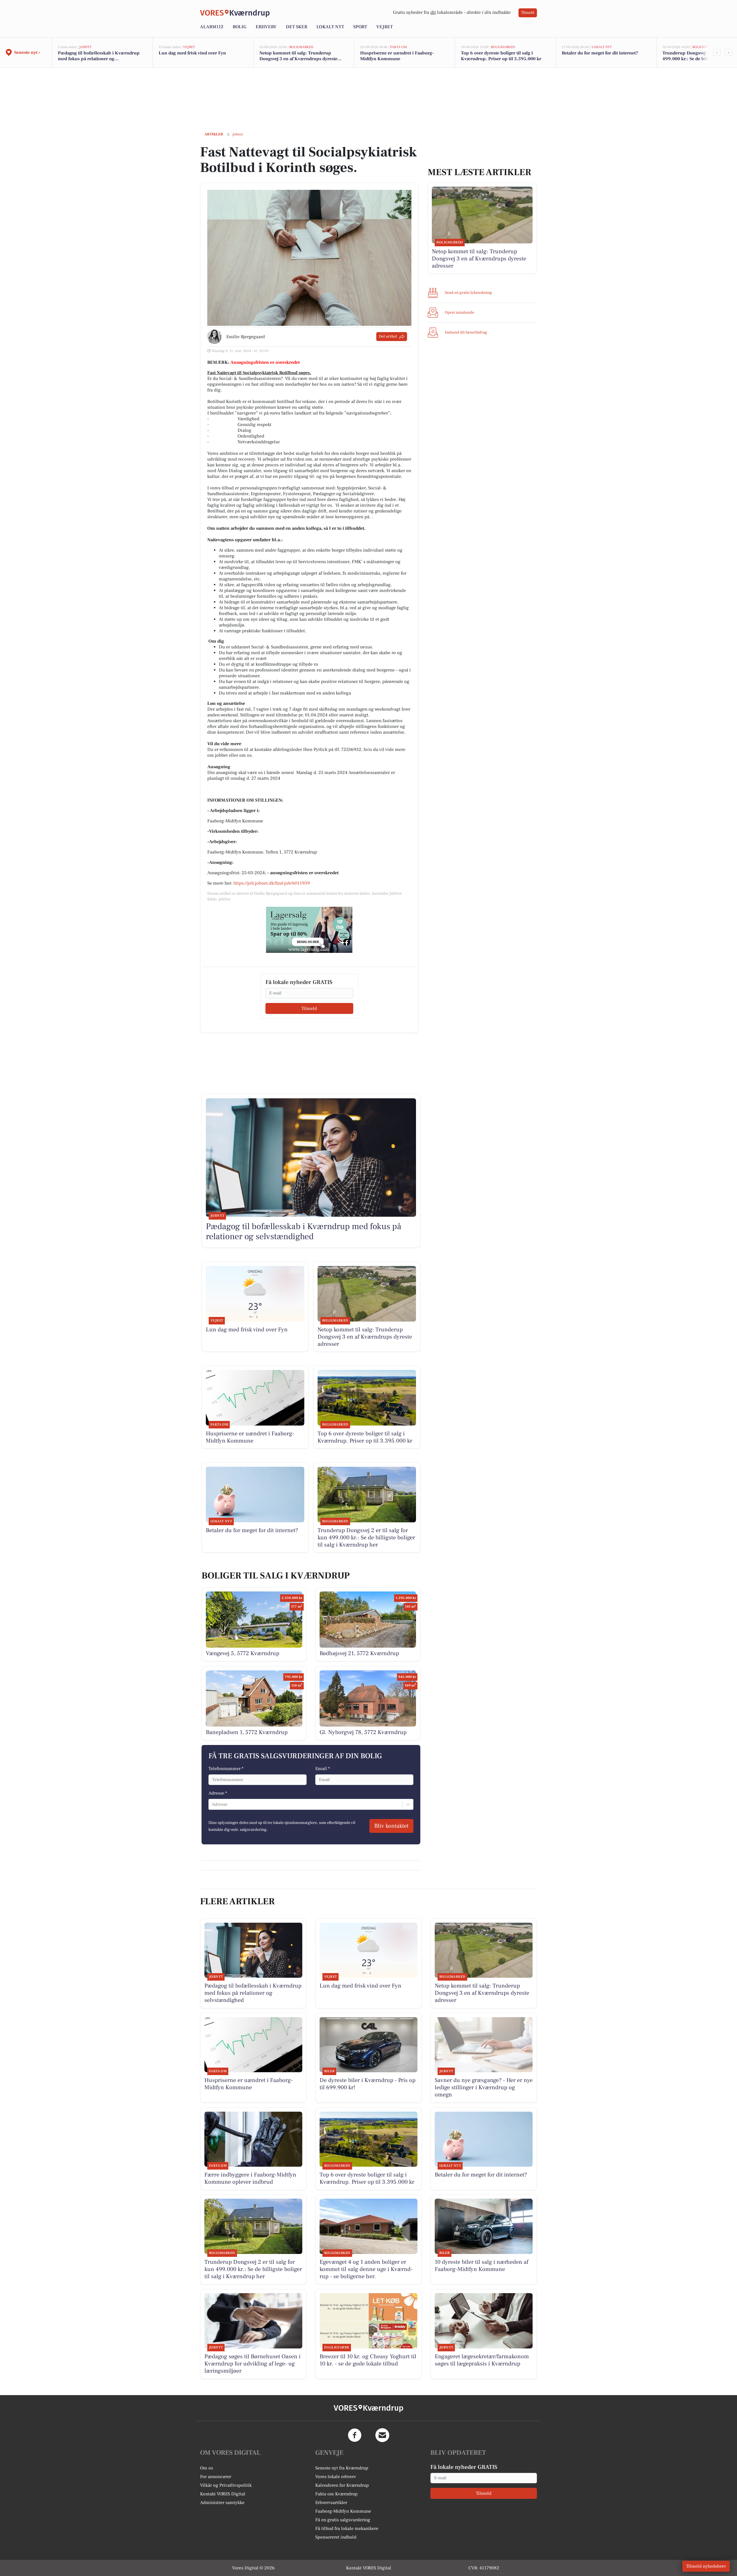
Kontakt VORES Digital (223, 2494)
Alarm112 (212, 27)
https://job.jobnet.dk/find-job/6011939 (272, 883)
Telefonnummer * (226, 1769)
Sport (360, 27)
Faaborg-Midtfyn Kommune (343, 2511)
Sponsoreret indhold (336, 2537)
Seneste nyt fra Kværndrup (342, 2468)
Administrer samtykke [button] (222, 2503)
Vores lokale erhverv (336, 2477)
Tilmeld (528, 13)
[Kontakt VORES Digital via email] (382, 2435)
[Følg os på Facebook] (355, 2435)
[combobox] (212, 1804)
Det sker (297, 27)
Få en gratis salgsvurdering (343, 2520)
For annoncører (216, 2477)
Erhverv (266, 27)
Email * (323, 1769)
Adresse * (218, 1793)
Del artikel (388, 336)
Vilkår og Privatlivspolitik (226, 2485)
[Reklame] (309, 930)
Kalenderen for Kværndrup (342, 2485)
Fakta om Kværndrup (336, 2494)
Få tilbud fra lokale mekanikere (347, 2528)
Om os (207, 2468)
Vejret (384, 27)
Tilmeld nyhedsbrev (706, 2566)
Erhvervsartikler (331, 2503)
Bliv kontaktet (391, 1826)
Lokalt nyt (330, 27)
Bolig (240, 27)
